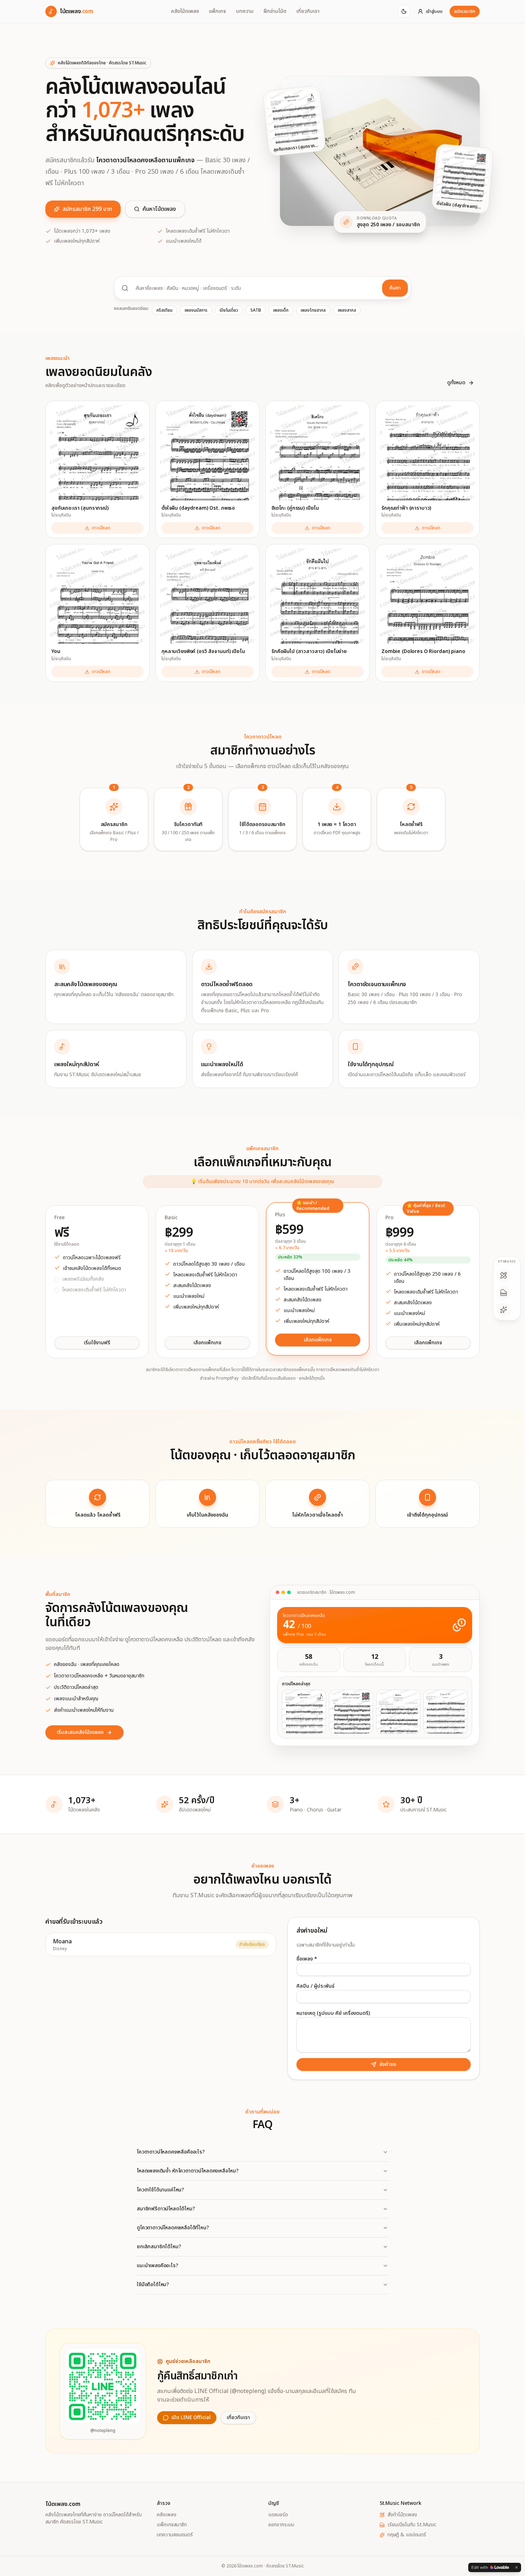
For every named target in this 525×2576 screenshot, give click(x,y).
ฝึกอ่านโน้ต (275, 11)
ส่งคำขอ (388, 2064)
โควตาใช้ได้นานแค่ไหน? (160, 2190)
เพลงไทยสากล (313, 310)
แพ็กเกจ (217, 11)
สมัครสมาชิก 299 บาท (87, 209)
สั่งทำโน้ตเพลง (402, 2515)
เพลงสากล (347, 310)
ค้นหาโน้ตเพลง (159, 209)
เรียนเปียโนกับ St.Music (412, 2525)
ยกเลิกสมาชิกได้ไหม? (159, 2247)
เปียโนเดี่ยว (229, 310)
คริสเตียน (164, 310)
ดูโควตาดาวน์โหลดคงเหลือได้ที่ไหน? (173, 2228)
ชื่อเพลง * (307, 1959)
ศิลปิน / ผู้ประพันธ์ (316, 1986)
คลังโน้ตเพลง (185, 11)
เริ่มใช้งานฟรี (97, 1343)
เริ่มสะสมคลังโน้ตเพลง (80, 1732)
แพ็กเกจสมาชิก (172, 2525)
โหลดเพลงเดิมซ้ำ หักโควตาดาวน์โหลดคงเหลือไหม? (188, 2171)
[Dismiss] (516, 2567)
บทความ (245, 11)
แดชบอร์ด (278, 2515)
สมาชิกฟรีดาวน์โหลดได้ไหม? (166, 2209)
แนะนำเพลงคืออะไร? (157, 2266)
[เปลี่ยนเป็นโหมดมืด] (404, 11)
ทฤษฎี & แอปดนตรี (407, 2535)
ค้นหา (395, 288)
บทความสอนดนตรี (175, 2535)
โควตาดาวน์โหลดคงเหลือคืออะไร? (171, 2152)
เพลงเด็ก (281, 310)
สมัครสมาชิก (465, 11)
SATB (256, 310)
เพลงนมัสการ (196, 310)
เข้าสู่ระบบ (434, 11)
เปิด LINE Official (191, 2417)
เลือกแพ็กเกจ (207, 1343)
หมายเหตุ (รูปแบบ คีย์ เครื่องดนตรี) (333, 2013)
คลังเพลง (167, 2515)
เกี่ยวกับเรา (308, 11)
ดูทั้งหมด (456, 383)
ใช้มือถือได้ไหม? (153, 2285)
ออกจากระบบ (281, 2525)
